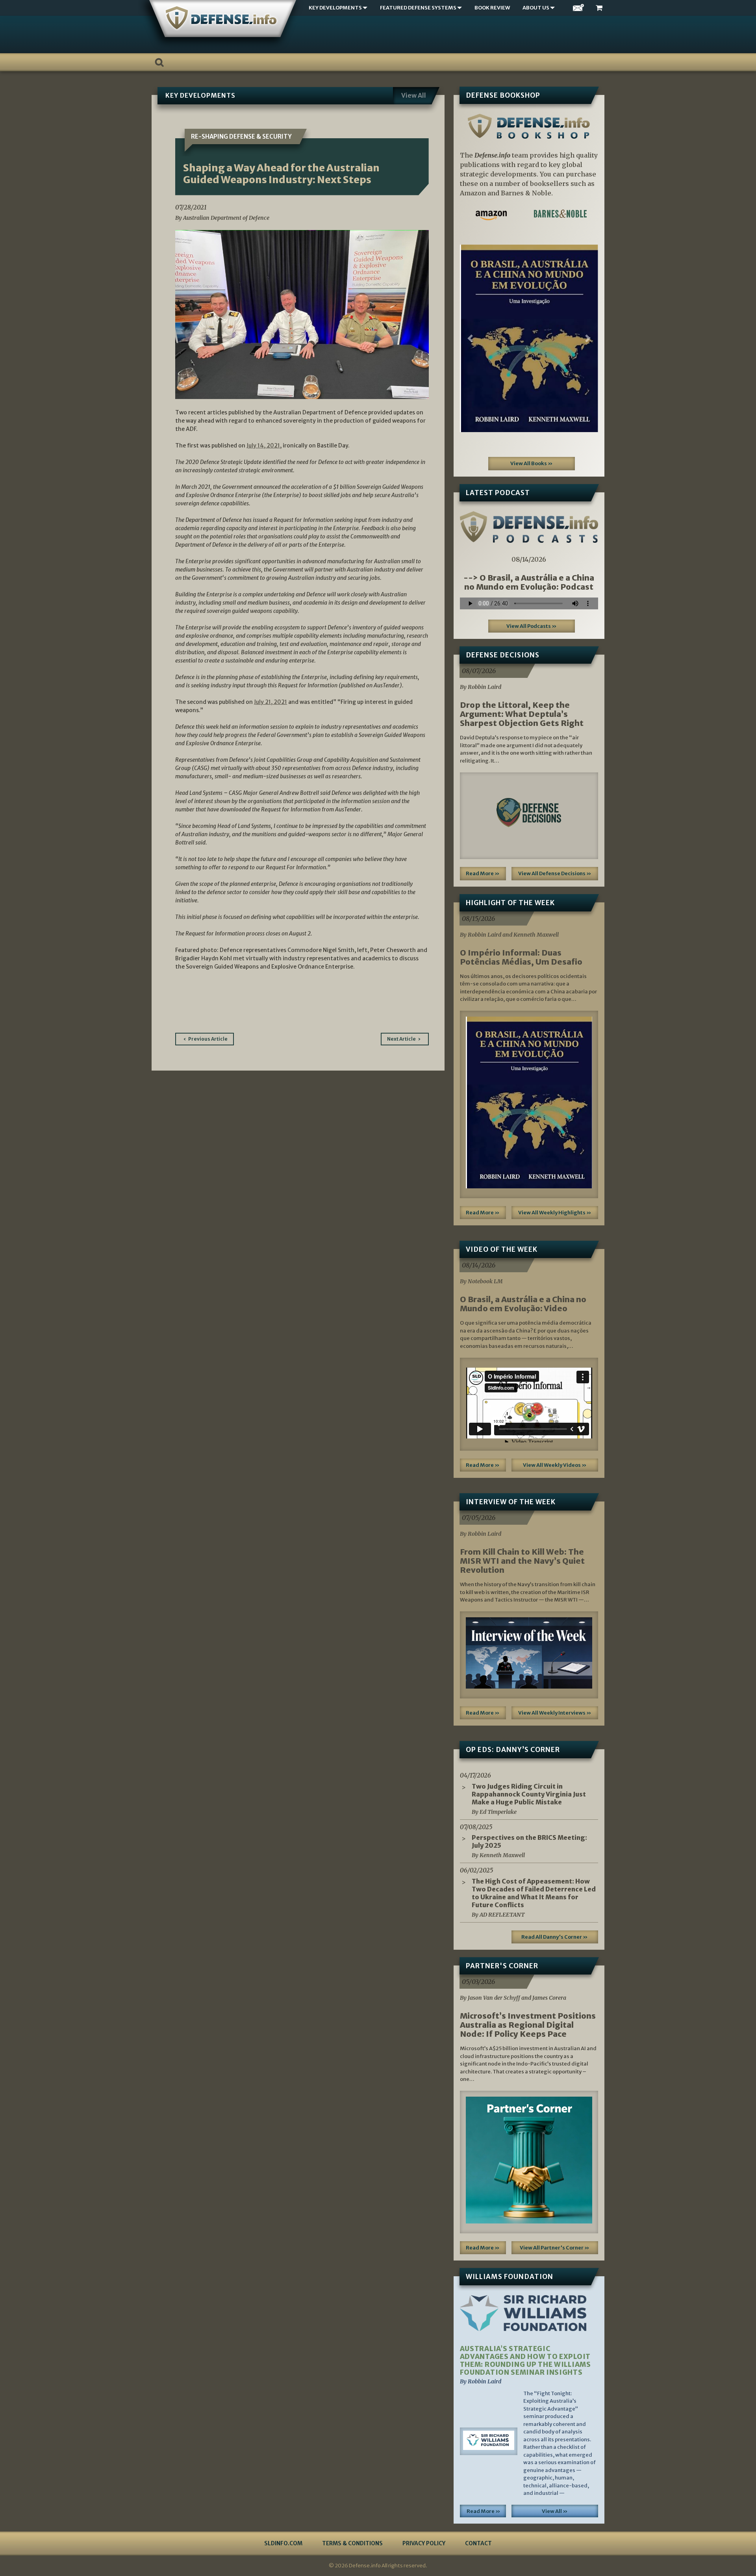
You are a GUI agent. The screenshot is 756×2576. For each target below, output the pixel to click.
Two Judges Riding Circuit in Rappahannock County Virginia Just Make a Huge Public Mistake (529, 1794)
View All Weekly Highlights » (555, 1213)
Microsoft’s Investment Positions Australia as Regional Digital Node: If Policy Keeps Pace (528, 2025)
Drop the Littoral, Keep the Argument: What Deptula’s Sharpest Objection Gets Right (522, 714)
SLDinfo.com (283, 2543)
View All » (555, 2511)
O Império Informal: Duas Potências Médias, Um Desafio (521, 957)
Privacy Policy (424, 2543)
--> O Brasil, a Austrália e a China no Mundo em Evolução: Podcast (529, 582)
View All (414, 95)
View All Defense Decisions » (555, 873)
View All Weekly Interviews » (555, 1713)
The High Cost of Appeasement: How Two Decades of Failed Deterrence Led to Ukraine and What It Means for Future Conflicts (534, 1893)
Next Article (401, 1039)
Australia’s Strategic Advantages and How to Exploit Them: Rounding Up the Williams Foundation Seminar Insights (525, 2361)
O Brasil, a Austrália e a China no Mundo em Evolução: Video (523, 1304)
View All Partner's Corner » (555, 2248)
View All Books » (532, 463)
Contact (478, 2543)
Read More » (483, 873)
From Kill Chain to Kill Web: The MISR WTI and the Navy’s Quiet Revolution (522, 1561)
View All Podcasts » (532, 626)
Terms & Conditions (352, 2543)
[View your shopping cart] (600, 8)
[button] (470, 338)
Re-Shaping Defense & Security (241, 136)
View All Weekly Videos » (555, 1465)
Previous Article (208, 1039)
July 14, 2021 (263, 445)
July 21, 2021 (271, 702)
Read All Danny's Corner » (555, 1937)
